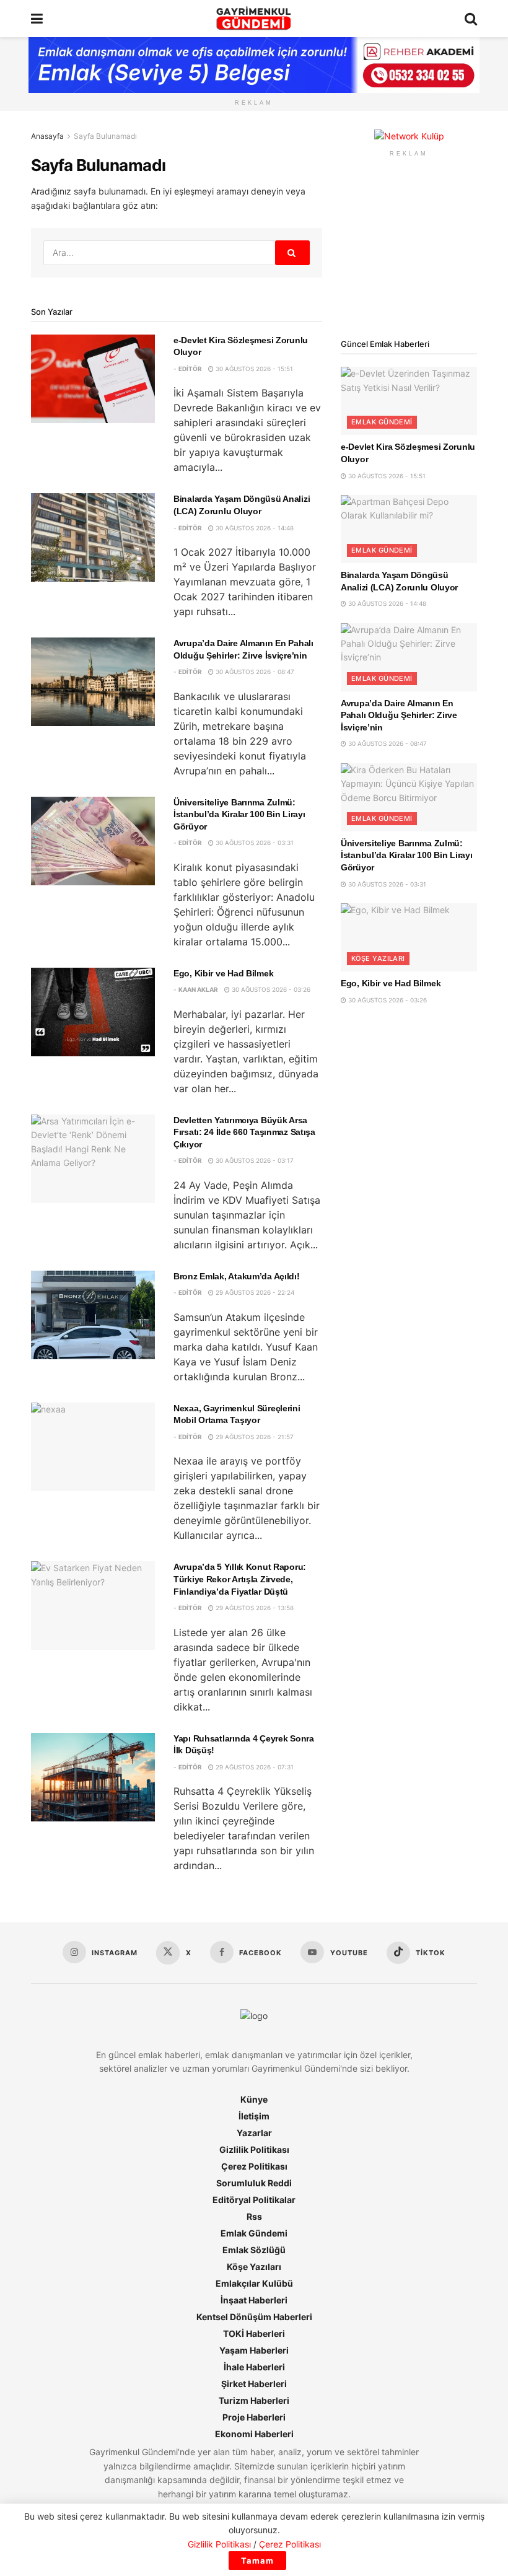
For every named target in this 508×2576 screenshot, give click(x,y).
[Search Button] (471, 19)
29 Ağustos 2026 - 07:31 (254, 1767)
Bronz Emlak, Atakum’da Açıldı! (237, 1276)
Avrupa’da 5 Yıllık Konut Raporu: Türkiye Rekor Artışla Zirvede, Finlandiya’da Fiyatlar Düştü (240, 1579)
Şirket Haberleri (254, 2384)
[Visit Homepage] (254, 19)
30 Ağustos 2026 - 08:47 (254, 672)
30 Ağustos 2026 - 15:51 (253, 369)
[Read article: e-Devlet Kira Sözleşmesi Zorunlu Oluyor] (93, 379)
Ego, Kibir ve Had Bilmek (223, 973)
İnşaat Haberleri (254, 2300)
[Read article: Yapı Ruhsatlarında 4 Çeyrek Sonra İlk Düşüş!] (93, 1777)
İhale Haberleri (254, 2367)
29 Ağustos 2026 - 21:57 (254, 1437)
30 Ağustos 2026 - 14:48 (254, 528)
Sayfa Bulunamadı (105, 136)
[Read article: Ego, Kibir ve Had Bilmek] (93, 1012)
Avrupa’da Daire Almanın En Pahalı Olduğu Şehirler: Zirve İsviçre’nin (399, 715)
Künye (254, 2099)
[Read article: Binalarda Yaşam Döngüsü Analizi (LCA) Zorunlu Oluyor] (93, 537)
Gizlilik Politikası (254, 2149)
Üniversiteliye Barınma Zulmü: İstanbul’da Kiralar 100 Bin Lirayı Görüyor (239, 814)
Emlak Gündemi (382, 422)
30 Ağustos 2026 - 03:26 (270, 989)
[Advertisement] (409, 248)
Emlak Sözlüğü (254, 2250)
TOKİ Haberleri (254, 2333)
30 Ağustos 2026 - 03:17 (254, 1160)
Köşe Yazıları (378, 958)
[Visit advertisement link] (409, 137)
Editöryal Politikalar (254, 2200)
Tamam (257, 2561)
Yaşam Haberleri (254, 2350)
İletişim (254, 2116)
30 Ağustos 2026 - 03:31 (254, 843)
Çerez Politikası (254, 2166)
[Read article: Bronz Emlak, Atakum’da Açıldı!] (93, 1315)
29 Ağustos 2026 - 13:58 (254, 1608)
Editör (190, 369)
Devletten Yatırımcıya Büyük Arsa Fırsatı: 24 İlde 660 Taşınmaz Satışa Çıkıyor (244, 1132)
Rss (254, 2216)
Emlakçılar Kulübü (254, 2283)
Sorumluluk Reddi (254, 2183)
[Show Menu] (37, 19)
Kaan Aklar (198, 989)
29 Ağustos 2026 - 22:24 (254, 1292)
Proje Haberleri (254, 2417)
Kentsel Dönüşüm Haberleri (254, 2317)
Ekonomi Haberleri (254, 2434)
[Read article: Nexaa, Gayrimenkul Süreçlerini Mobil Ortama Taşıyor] (93, 1447)
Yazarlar (254, 2133)
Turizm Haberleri (254, 2400)
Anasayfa (47, 136)
